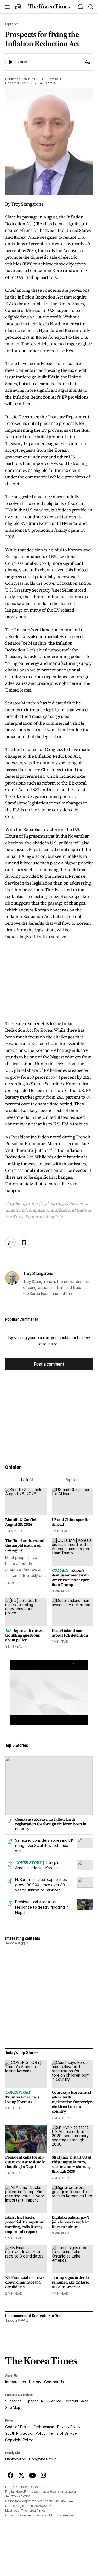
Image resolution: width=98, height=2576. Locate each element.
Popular (71, 1480)
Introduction (16, 2382)
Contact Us (54, 2382)
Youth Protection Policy (25, 2433)
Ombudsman (44, 2427)
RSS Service (51, 2401)
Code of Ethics (18, 2427)
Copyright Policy (19, 2440)
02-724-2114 (21, 2496)
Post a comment (49, 1364)
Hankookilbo (16, 2459)
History (35, 2382)
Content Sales (76, 2401)
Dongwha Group (43, 2459)
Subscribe (13, 2401)
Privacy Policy (69, 2427)
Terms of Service (63, 2433)
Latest (27, 1480)
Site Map (13, 2408)
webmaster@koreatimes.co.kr (55, 2492)
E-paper (31, 2401)
